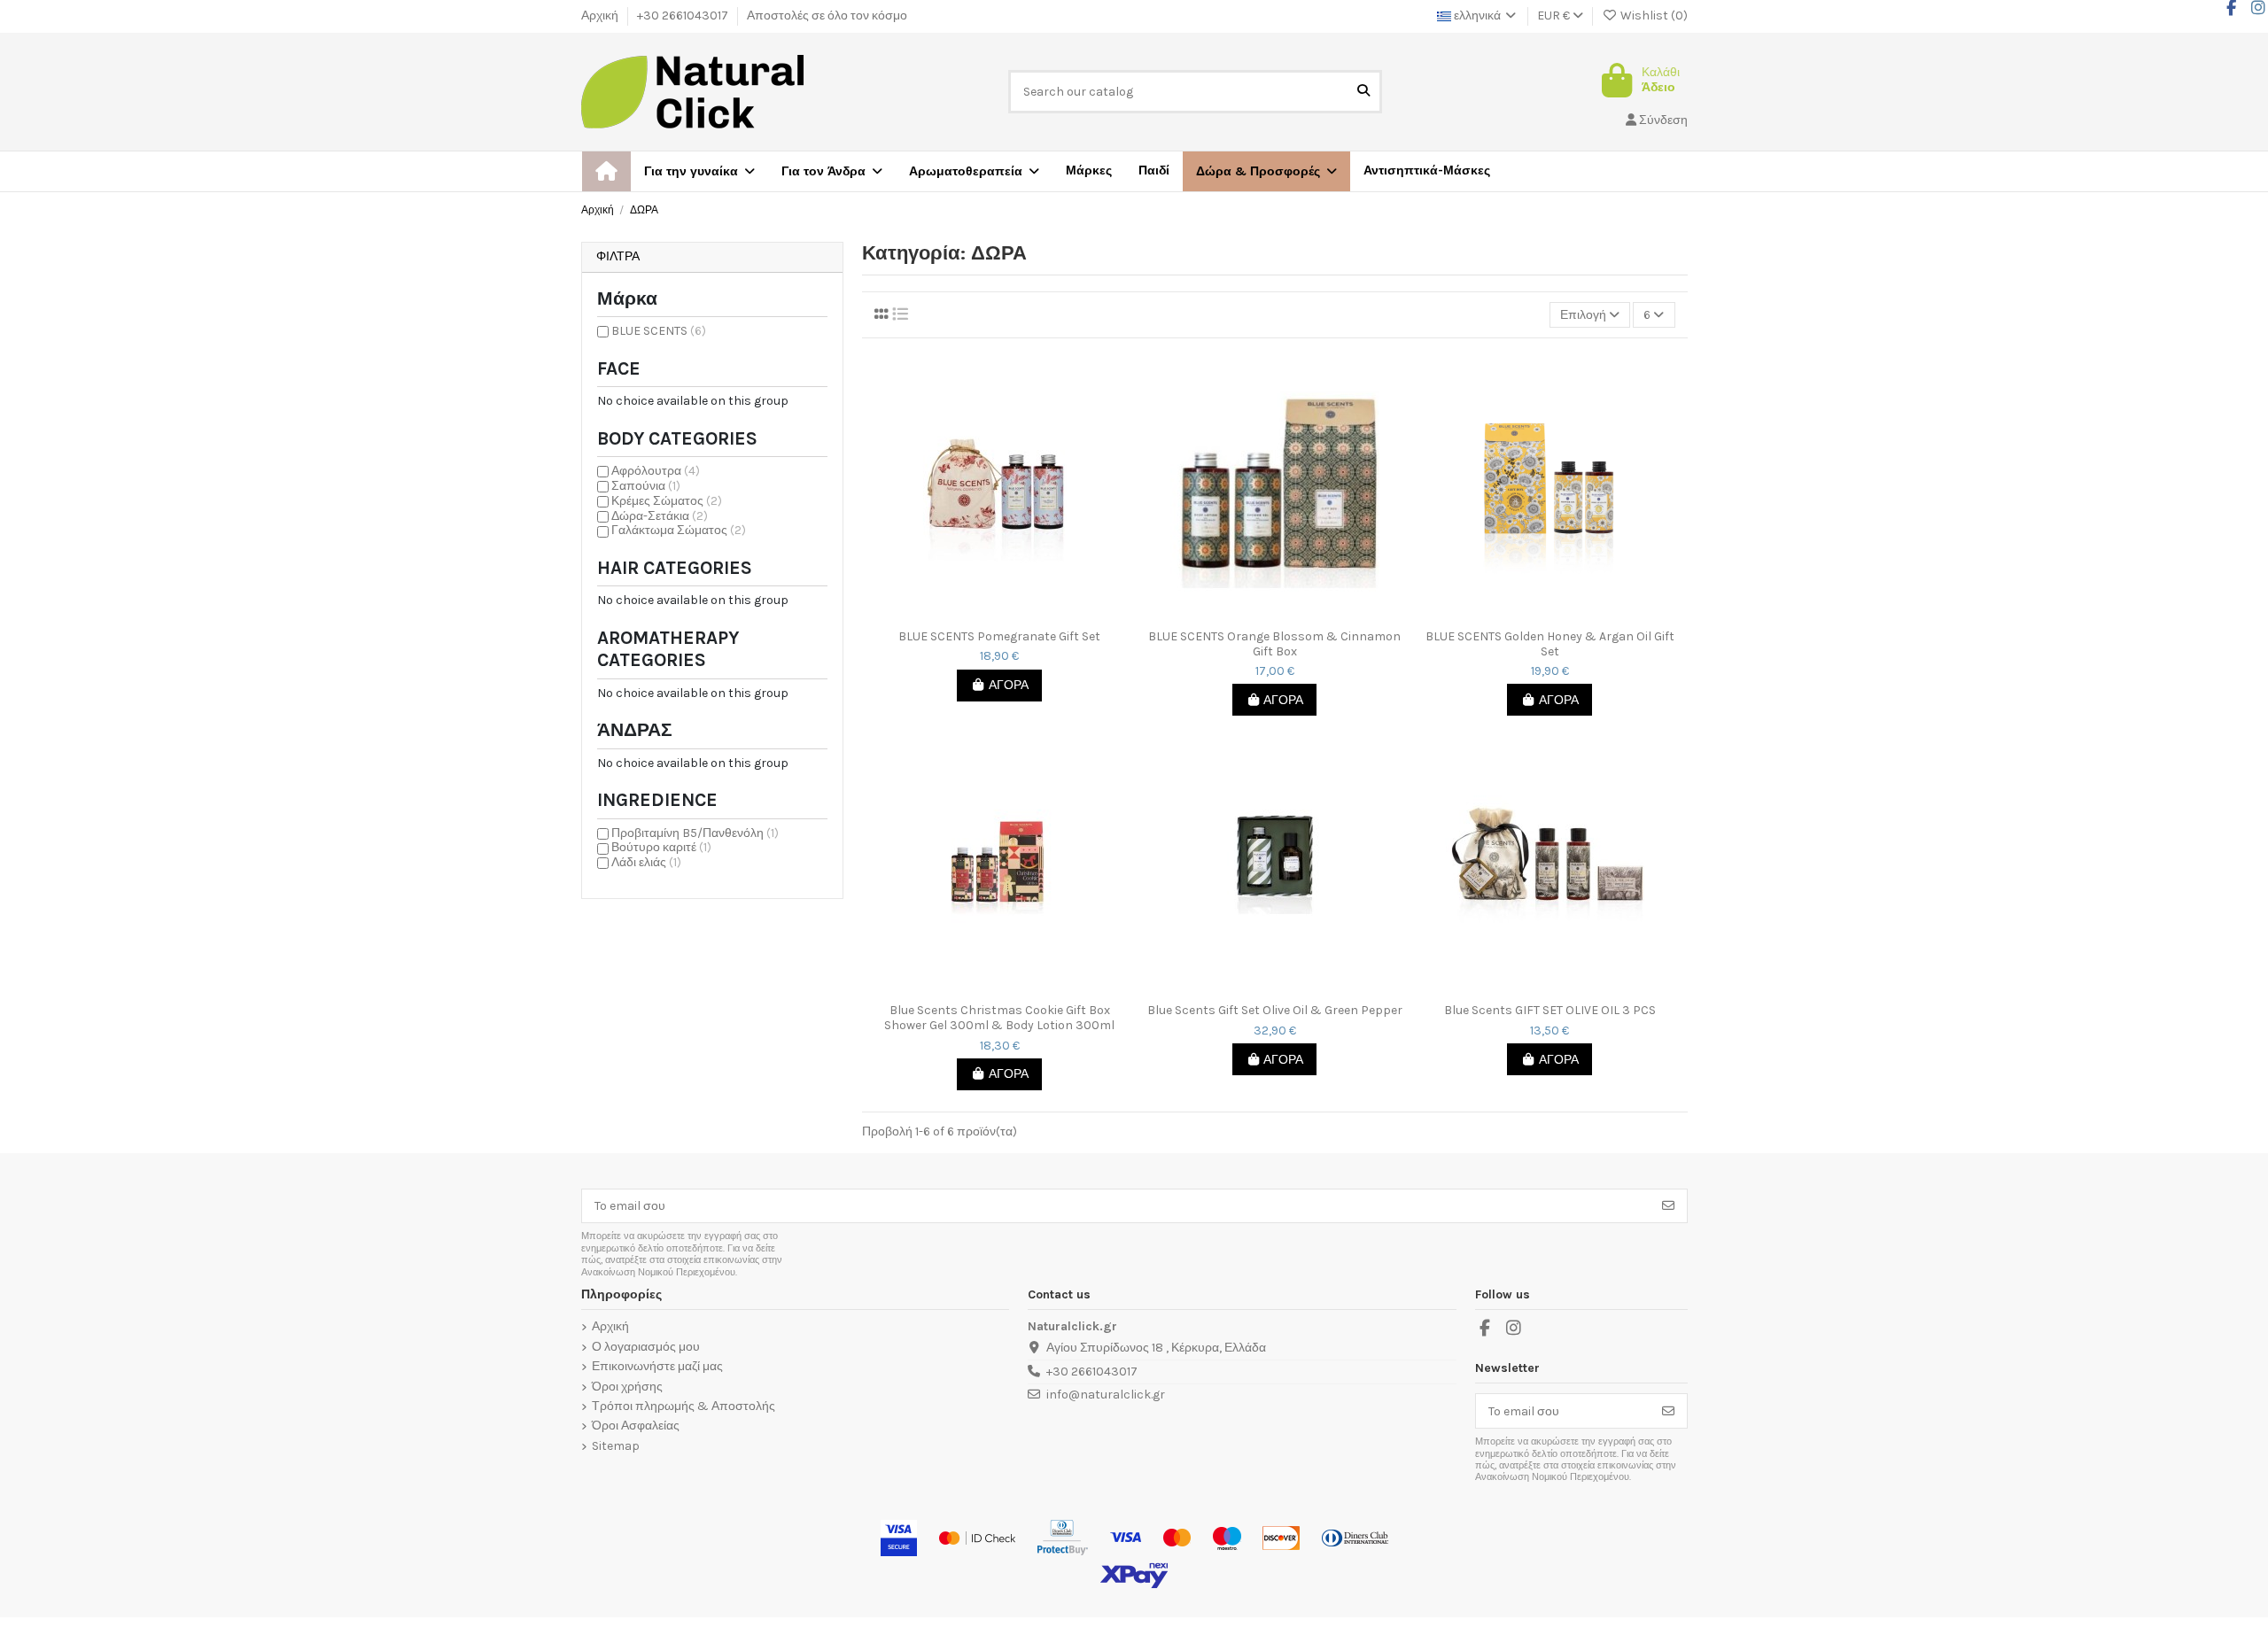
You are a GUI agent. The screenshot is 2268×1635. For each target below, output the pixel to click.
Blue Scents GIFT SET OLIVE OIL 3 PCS (1550, 1011)
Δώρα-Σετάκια (660, 516)
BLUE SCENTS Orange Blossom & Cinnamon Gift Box (1274, 644)
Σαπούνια (646, 486)
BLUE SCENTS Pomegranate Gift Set (999, 637)
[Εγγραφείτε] (1668, 1206)
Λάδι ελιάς (646, 862)
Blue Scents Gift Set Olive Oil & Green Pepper (1275, 1011)
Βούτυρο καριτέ (661, 847)
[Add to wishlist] (986, 615)
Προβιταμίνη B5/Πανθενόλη (695, 833)
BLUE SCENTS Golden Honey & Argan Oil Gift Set (1550, 644)
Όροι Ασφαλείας (636, 1426)
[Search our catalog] (1363, 92)
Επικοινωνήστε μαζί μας (657, 1367)
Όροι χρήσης (627, 1387)
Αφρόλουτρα (656, 471)
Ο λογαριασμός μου (646, 1347)
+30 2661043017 (684, 15)
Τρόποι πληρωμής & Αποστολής (684, 1406)
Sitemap (616, 1446)
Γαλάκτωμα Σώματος (679, 530)
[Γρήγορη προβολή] (1012, 615)
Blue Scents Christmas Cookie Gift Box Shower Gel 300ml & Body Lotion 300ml (999, 1018)
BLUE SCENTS (659, 331)
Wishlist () (1653, 15)
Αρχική (601, 15)
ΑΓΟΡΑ (1009, 685)
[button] (1266, 171)
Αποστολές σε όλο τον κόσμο (827, 15)
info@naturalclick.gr (1106, 1395)
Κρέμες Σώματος (667, 501)
